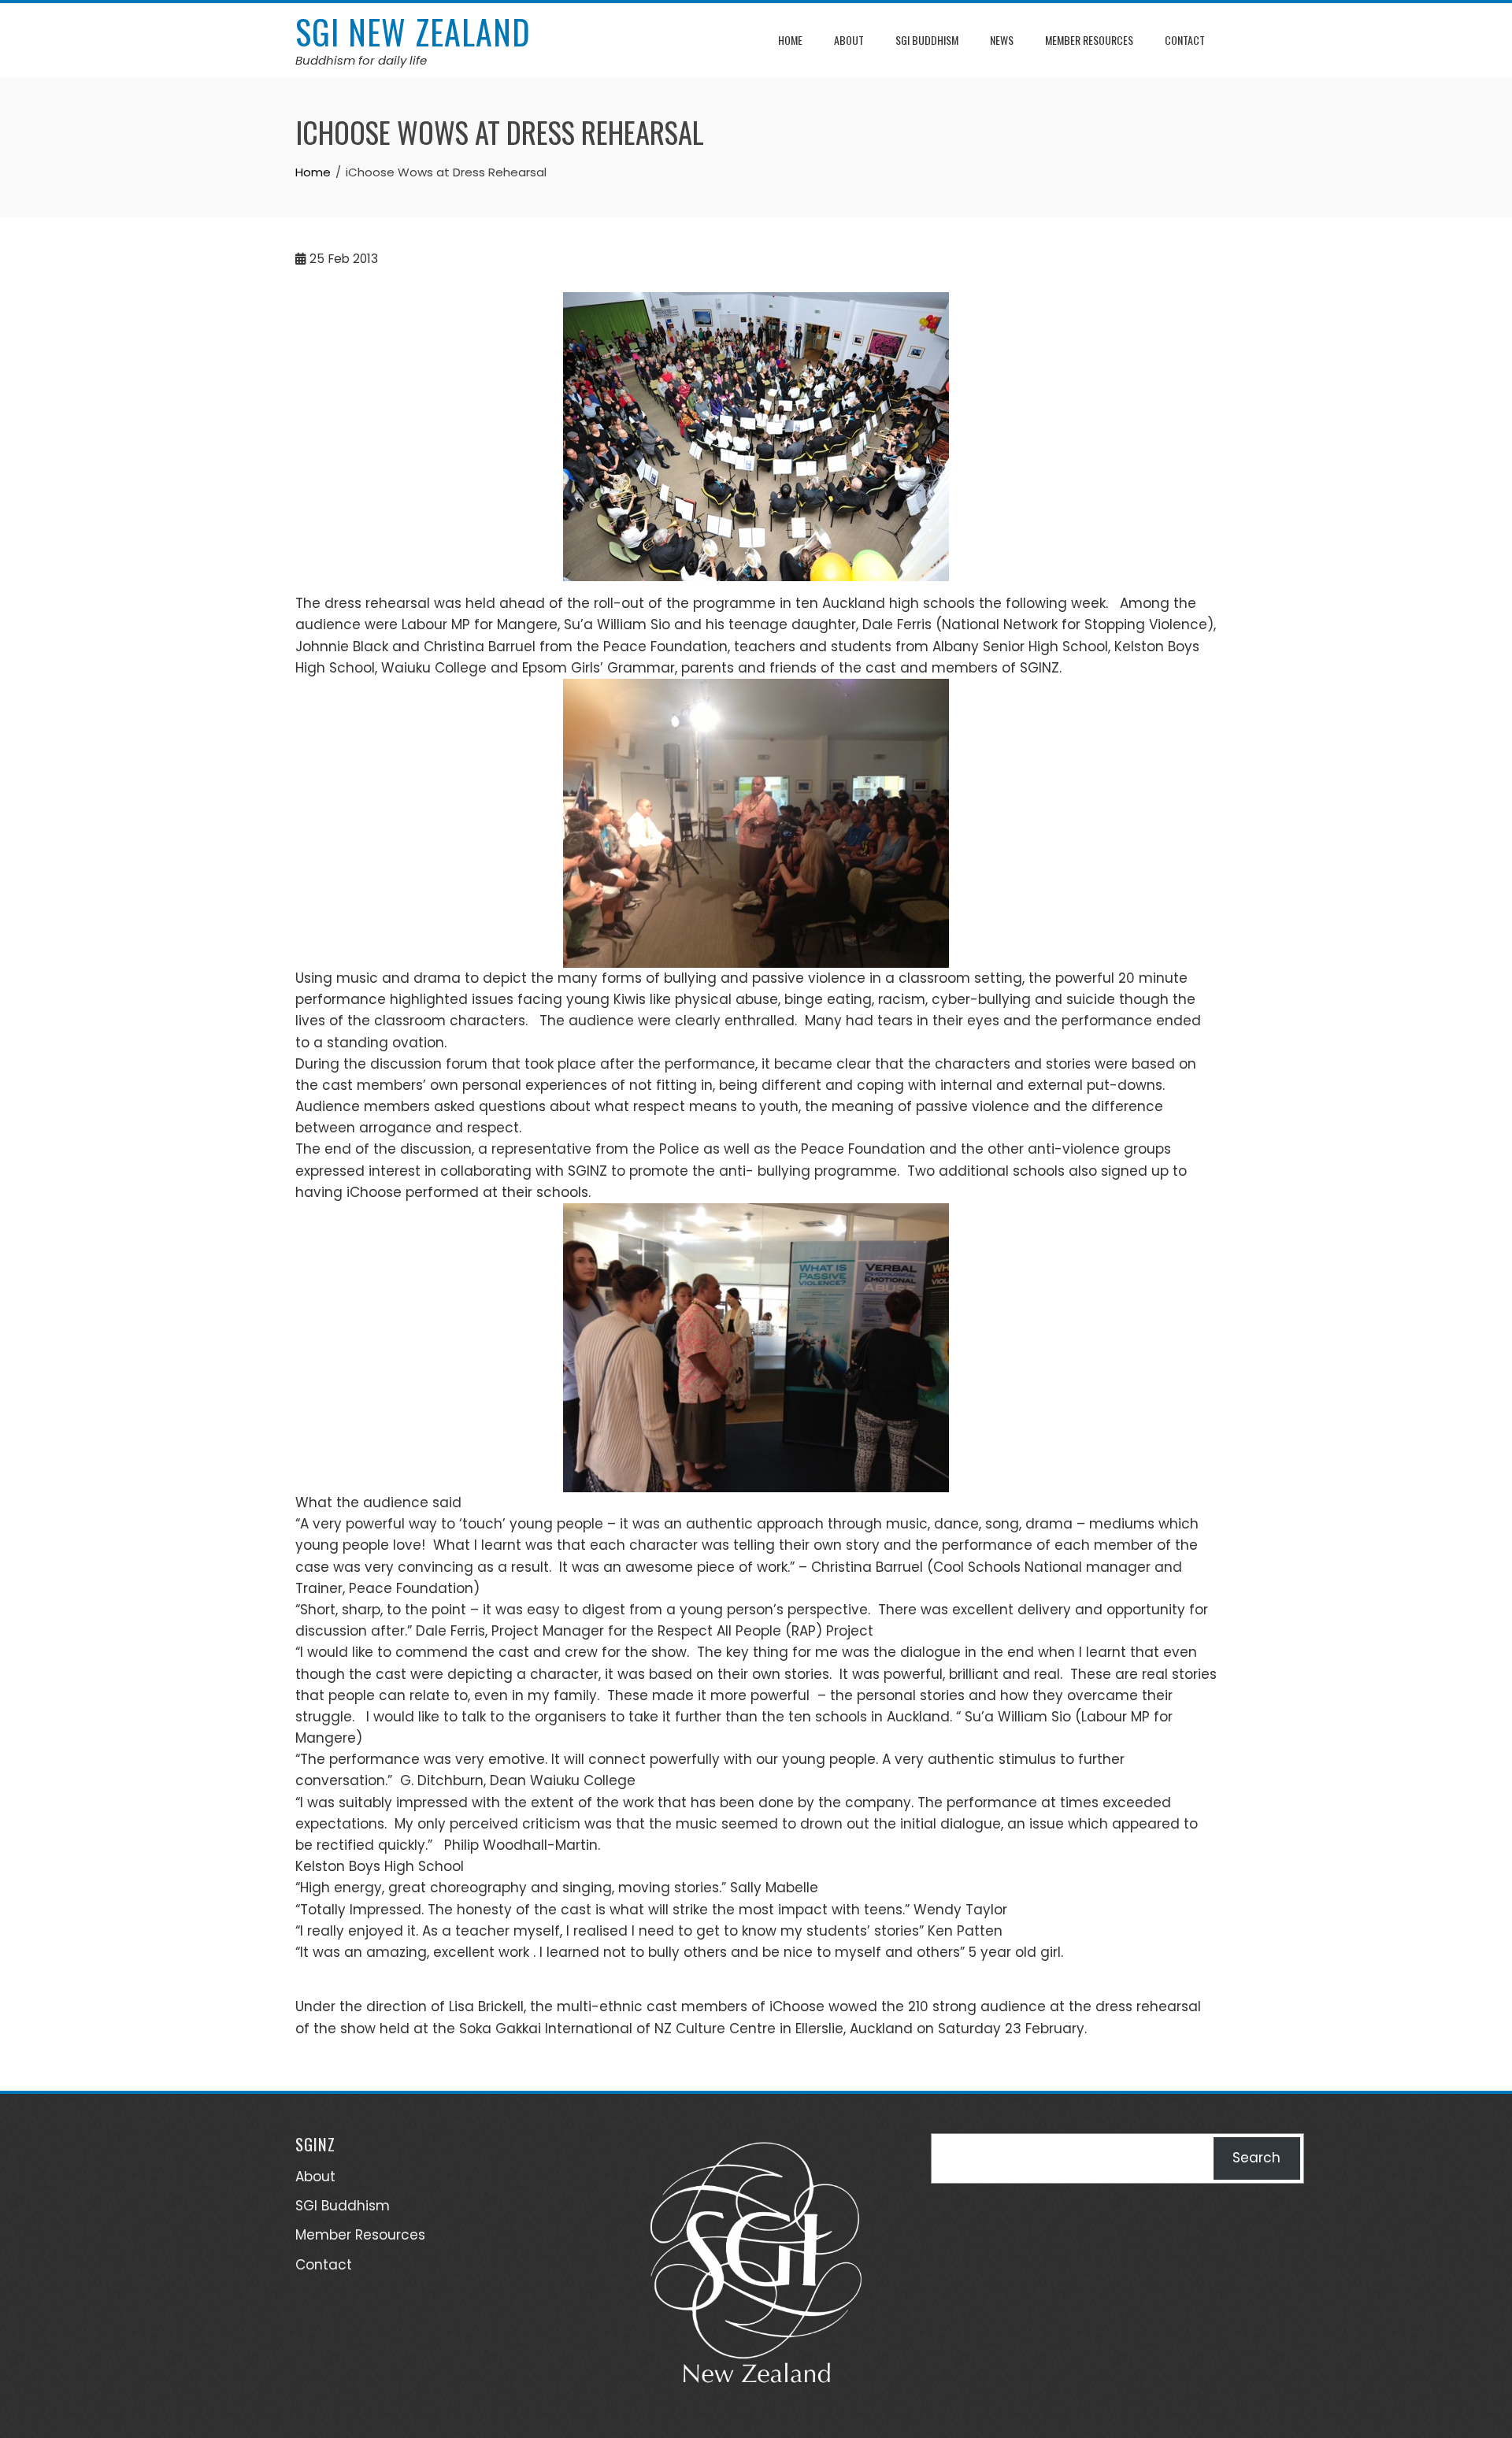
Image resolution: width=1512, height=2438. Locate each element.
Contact (1185, 40)
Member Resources (1089, 40)
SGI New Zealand (413, 31)
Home (790, 40)
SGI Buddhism (927, 40)
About (849, 40)
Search (1256, 2158)
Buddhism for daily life (361, 60)
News (1002, 40)
